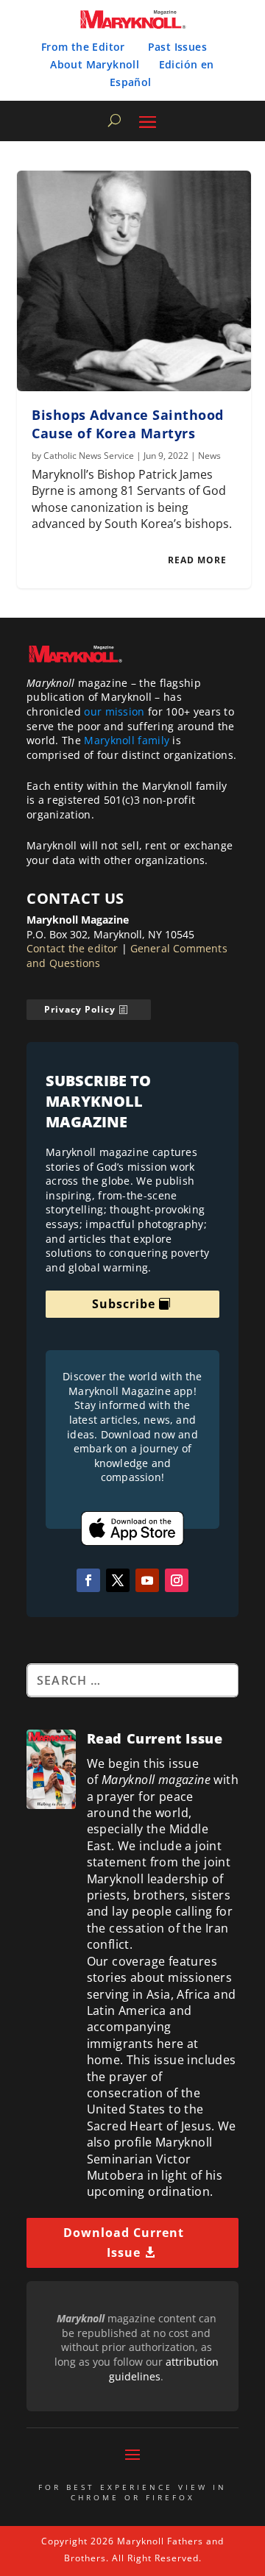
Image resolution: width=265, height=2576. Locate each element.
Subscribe (124, 1304)
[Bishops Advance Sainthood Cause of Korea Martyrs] (134, 281)
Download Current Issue (124, 2243)
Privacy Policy (80, 1009)
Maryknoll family (127, 740)
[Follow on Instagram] (177, 1580)
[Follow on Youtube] (147, 1580)
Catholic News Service (89, 456)
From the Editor (83, 47)
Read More (197, 560)
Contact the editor (73, 948)
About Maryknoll (95, 64)
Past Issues (177, 47)
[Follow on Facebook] (88, 1580)
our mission (114, 711)
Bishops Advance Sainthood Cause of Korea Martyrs (128, 424)
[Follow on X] (118, 1580)
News (209, 456)
